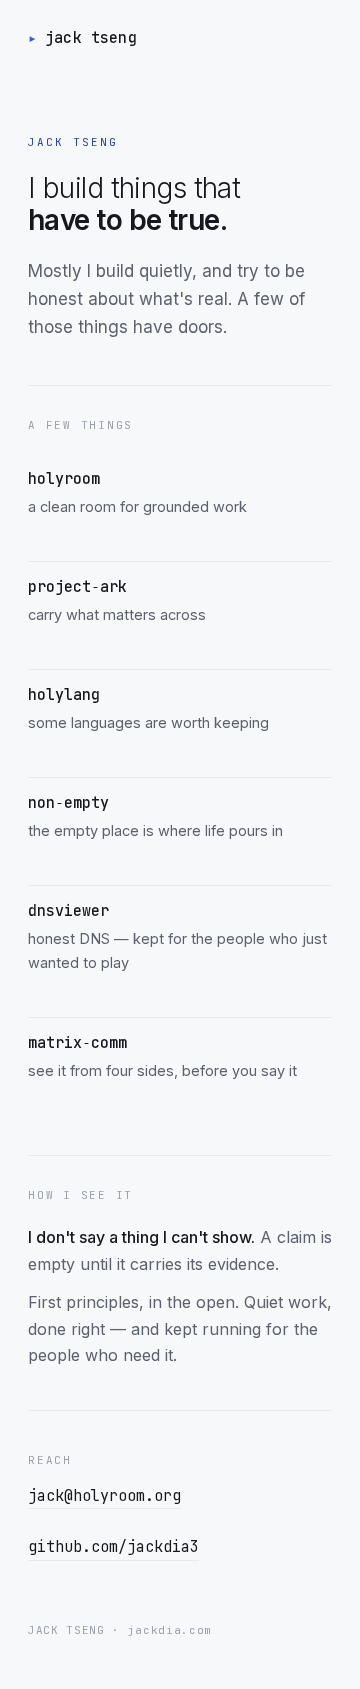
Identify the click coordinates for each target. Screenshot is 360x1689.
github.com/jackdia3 (113, 1547)
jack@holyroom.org (104, 1496)
